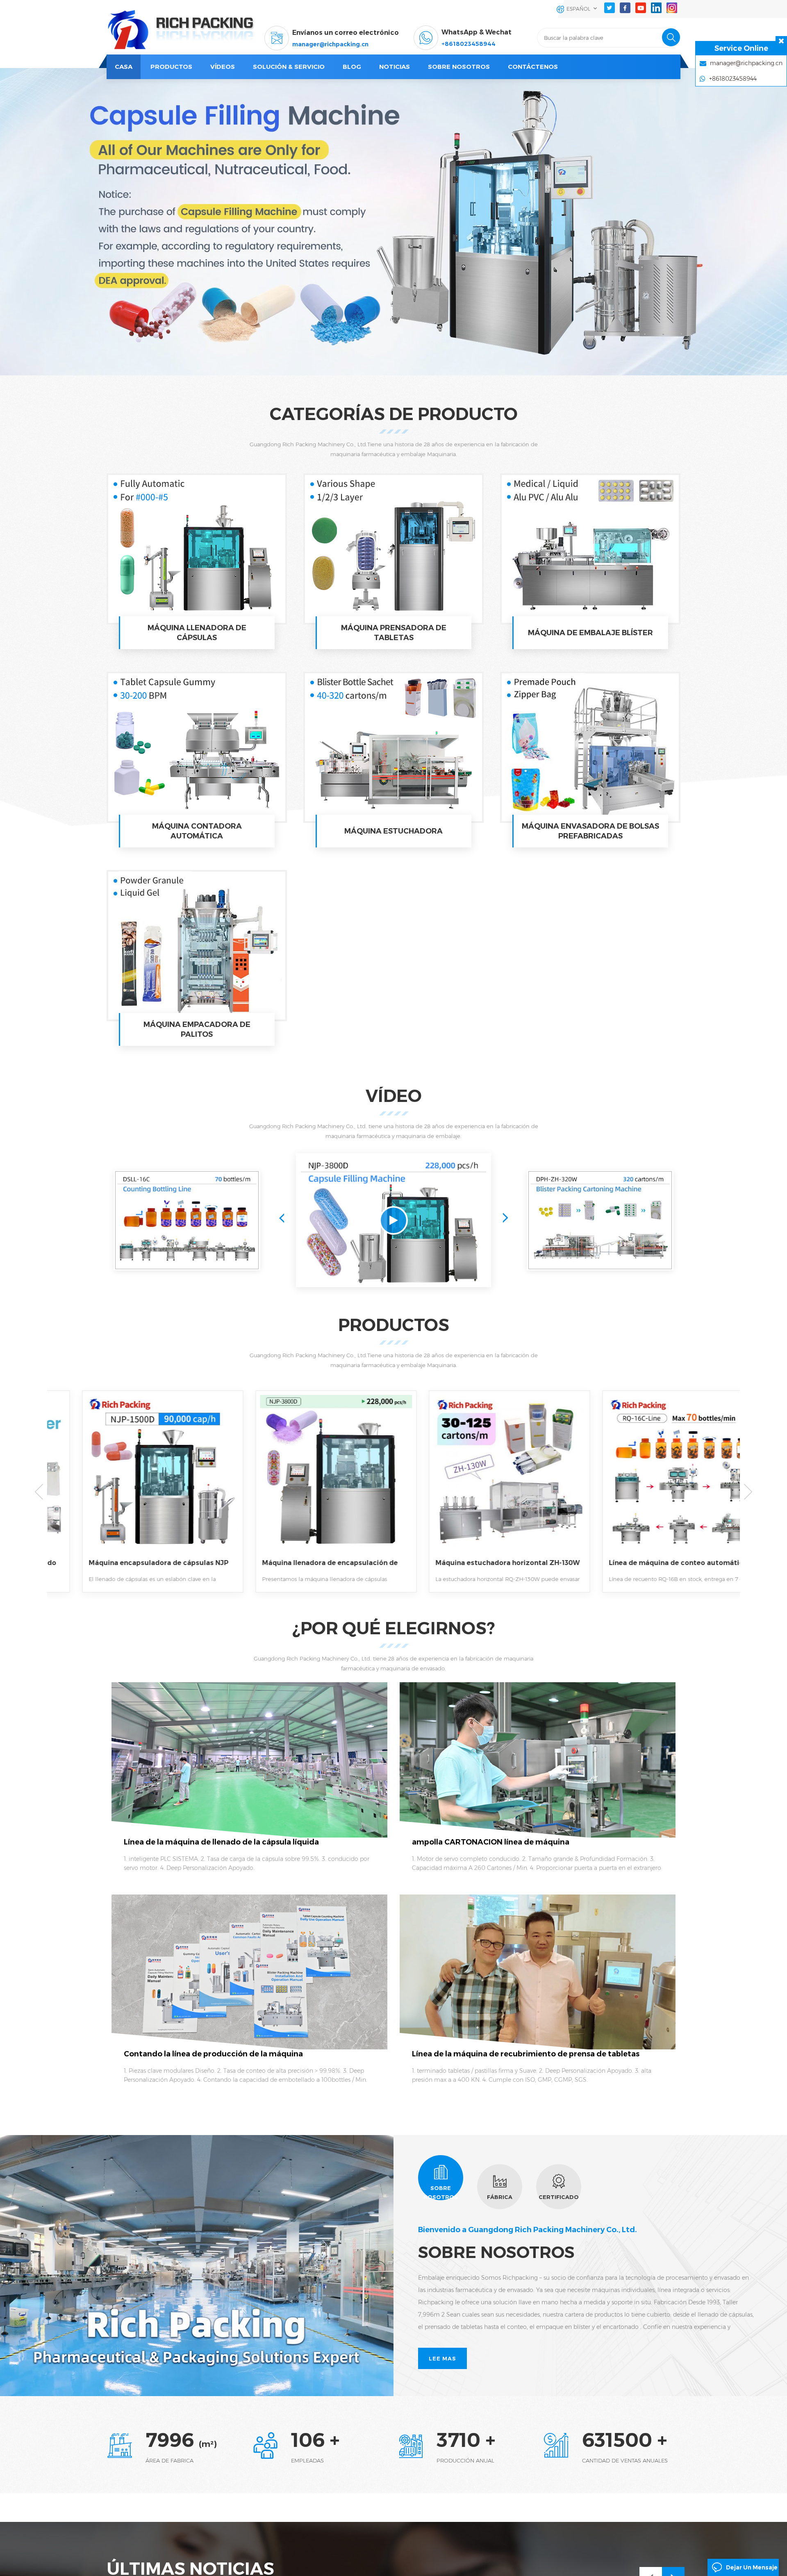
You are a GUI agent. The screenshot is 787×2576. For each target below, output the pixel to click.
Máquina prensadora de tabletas (394, 633)
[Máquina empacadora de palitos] (197, 946)
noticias (395, 67)
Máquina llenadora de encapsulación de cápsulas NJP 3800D (128, 1563)
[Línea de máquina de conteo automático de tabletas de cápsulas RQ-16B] (481, 1481)
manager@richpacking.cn (330, 44)
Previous (282, 1218)
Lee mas (442, 2358)
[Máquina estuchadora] (393, 747)
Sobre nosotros (459, 67)
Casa (124, 67)
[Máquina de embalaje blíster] (590, 549)
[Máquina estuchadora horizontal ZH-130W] (307, 1481)
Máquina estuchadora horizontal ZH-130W (305, 1563)
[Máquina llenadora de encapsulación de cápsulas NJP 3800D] (134, 1481)
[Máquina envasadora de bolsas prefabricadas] (590, 747)
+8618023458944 (469, 44)
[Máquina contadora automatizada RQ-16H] (654, 1481)
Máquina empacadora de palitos (197, 1029)
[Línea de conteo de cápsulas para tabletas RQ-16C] (187, 1220)
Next (505, 1218)
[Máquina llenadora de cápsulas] (197, 549)
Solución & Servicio (289, 67)
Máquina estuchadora (393, 831)
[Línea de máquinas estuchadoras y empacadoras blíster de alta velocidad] (600, 1220)
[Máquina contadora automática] (197, 747)
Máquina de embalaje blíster (590, 633)
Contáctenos (533, 67)
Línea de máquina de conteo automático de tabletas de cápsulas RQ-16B (476, 1563)
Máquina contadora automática (197, 831)
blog (352, 67)
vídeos (223, 67)
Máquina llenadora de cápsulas (197, 633)
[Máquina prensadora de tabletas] (393, 549)
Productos (171, 67)
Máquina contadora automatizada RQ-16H (652, 1563)
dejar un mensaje (752, 2567)
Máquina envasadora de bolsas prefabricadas (590, 831)
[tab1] (441, 2178)
